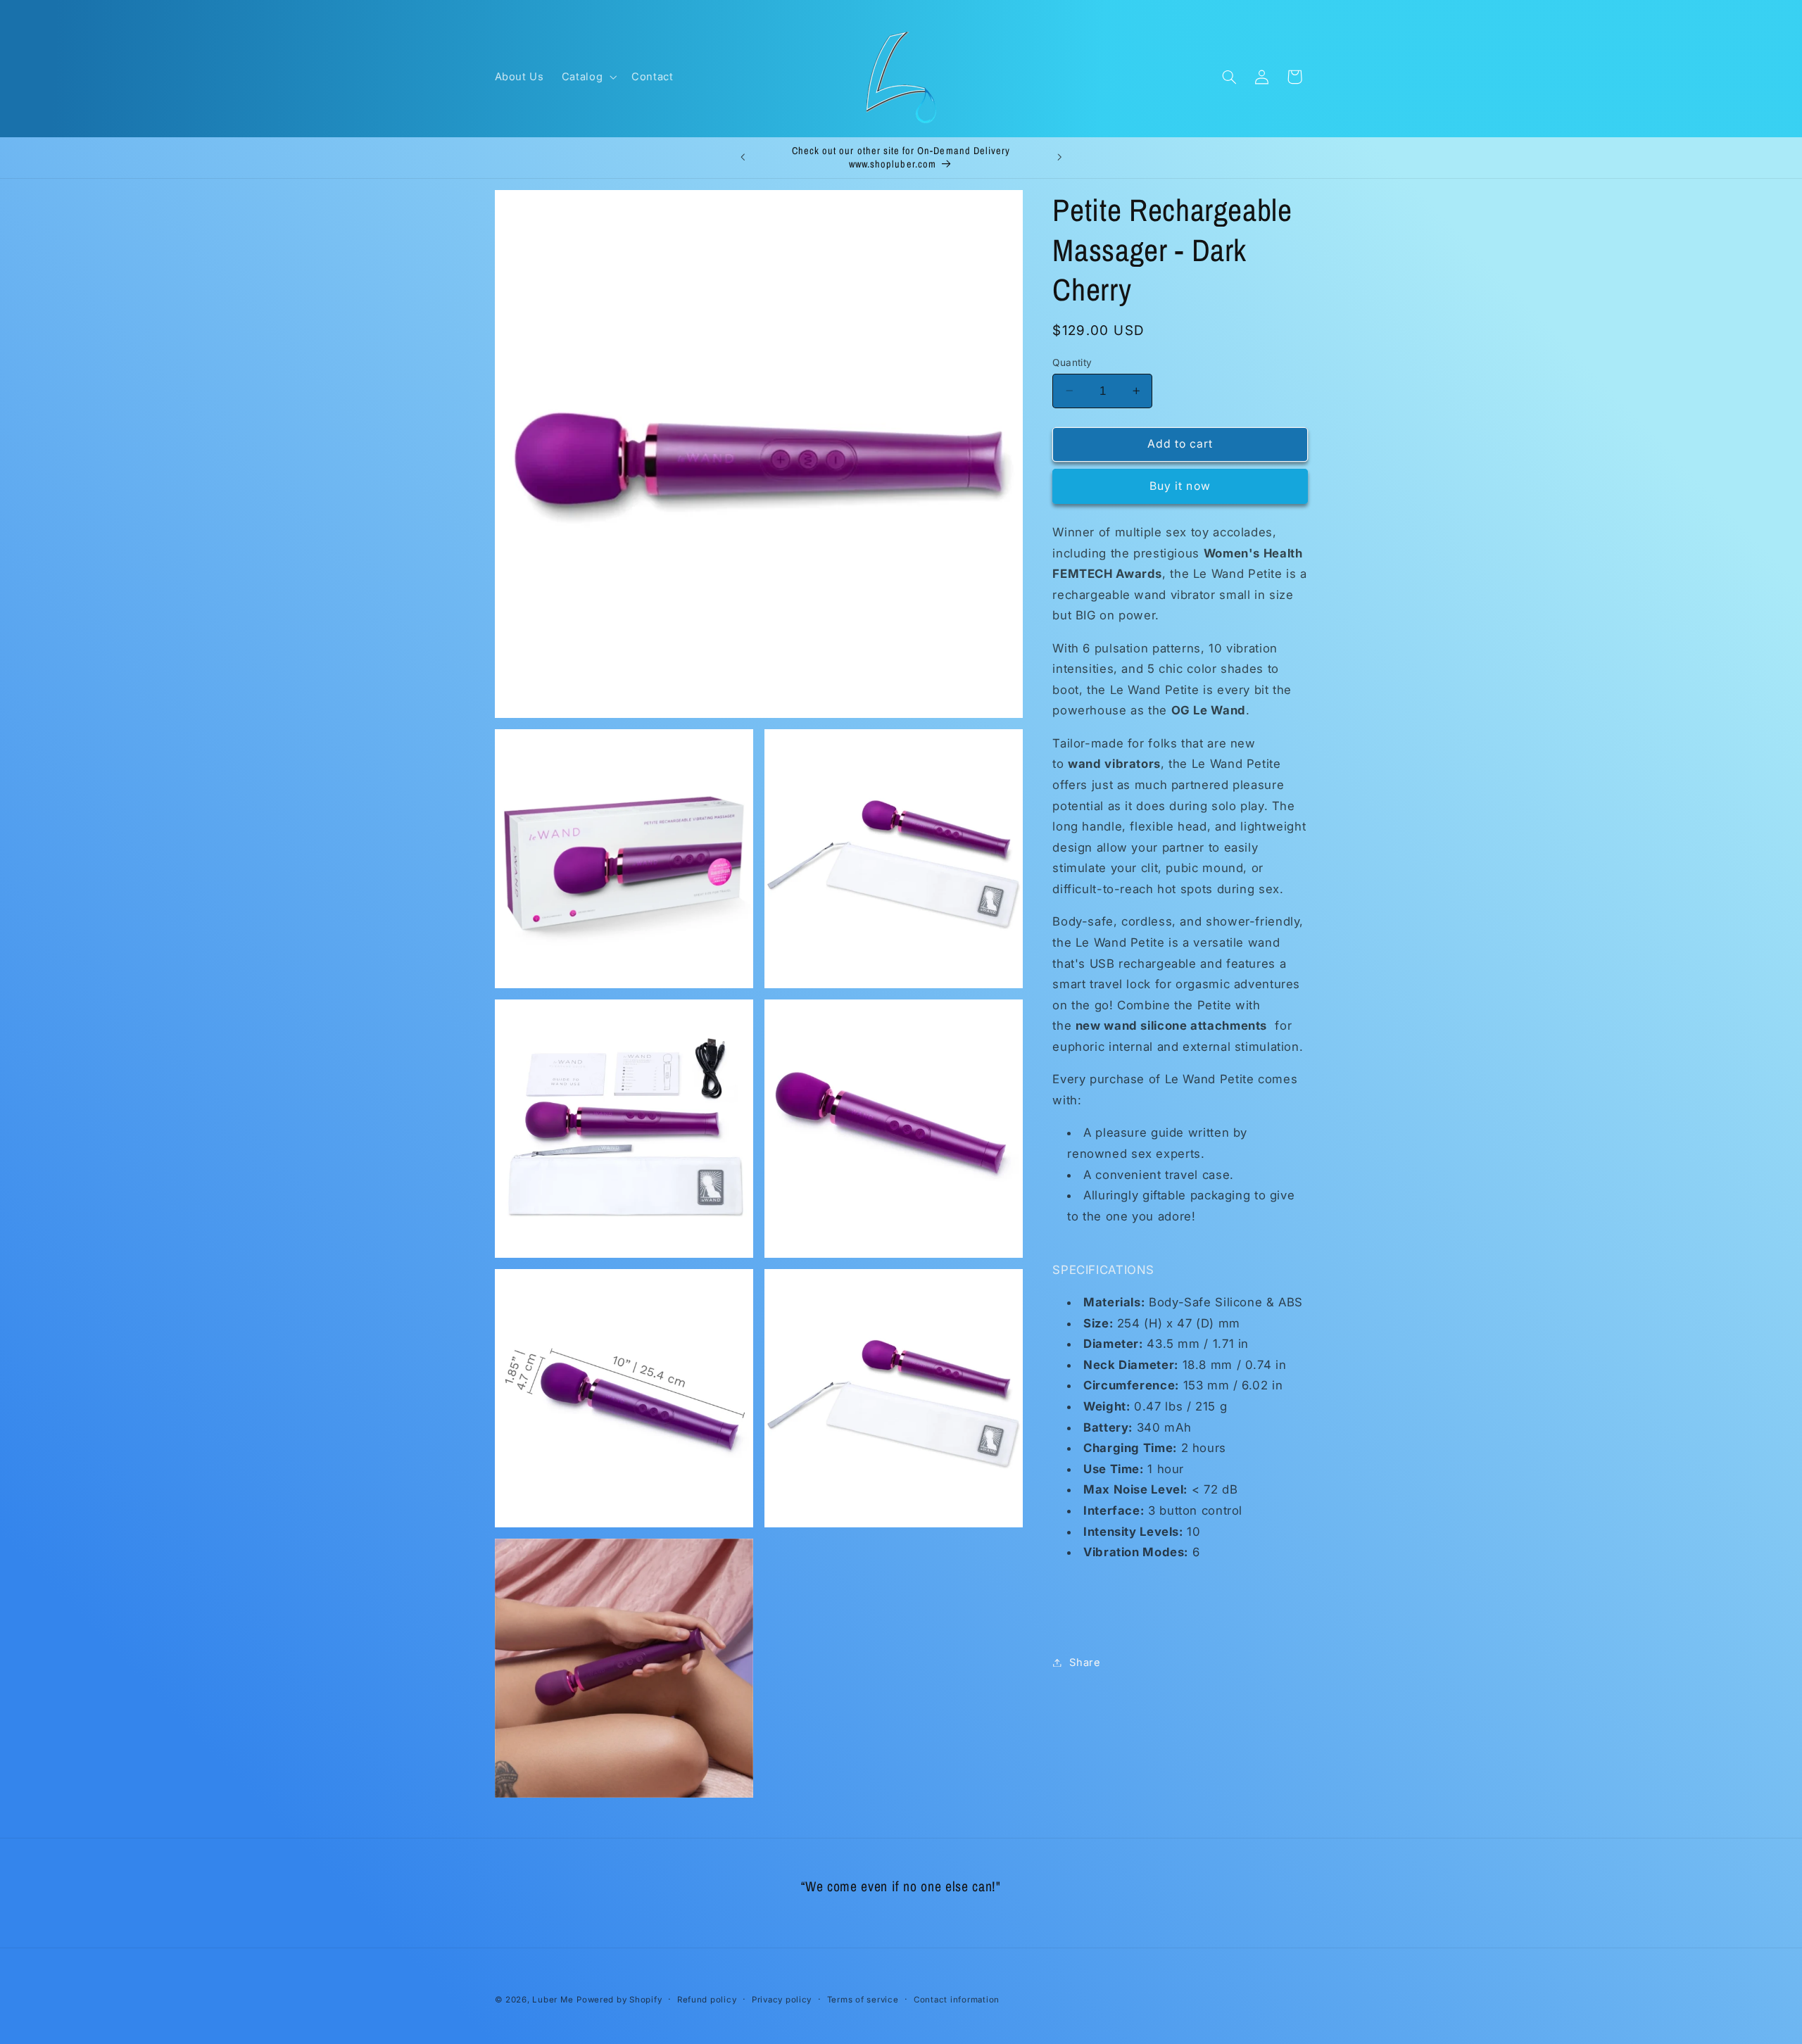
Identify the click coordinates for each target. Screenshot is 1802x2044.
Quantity (1072, 362)
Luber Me (553, 2000)
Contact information (957, 2000)
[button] (587, 77)
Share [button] (1085, 1662)
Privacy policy (782, 2000)
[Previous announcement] (743, 158)
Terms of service (863, 2000)
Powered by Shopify (619, 2000)
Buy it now (1180, 485)
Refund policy (707, 2000)
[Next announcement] (1059, 158)
